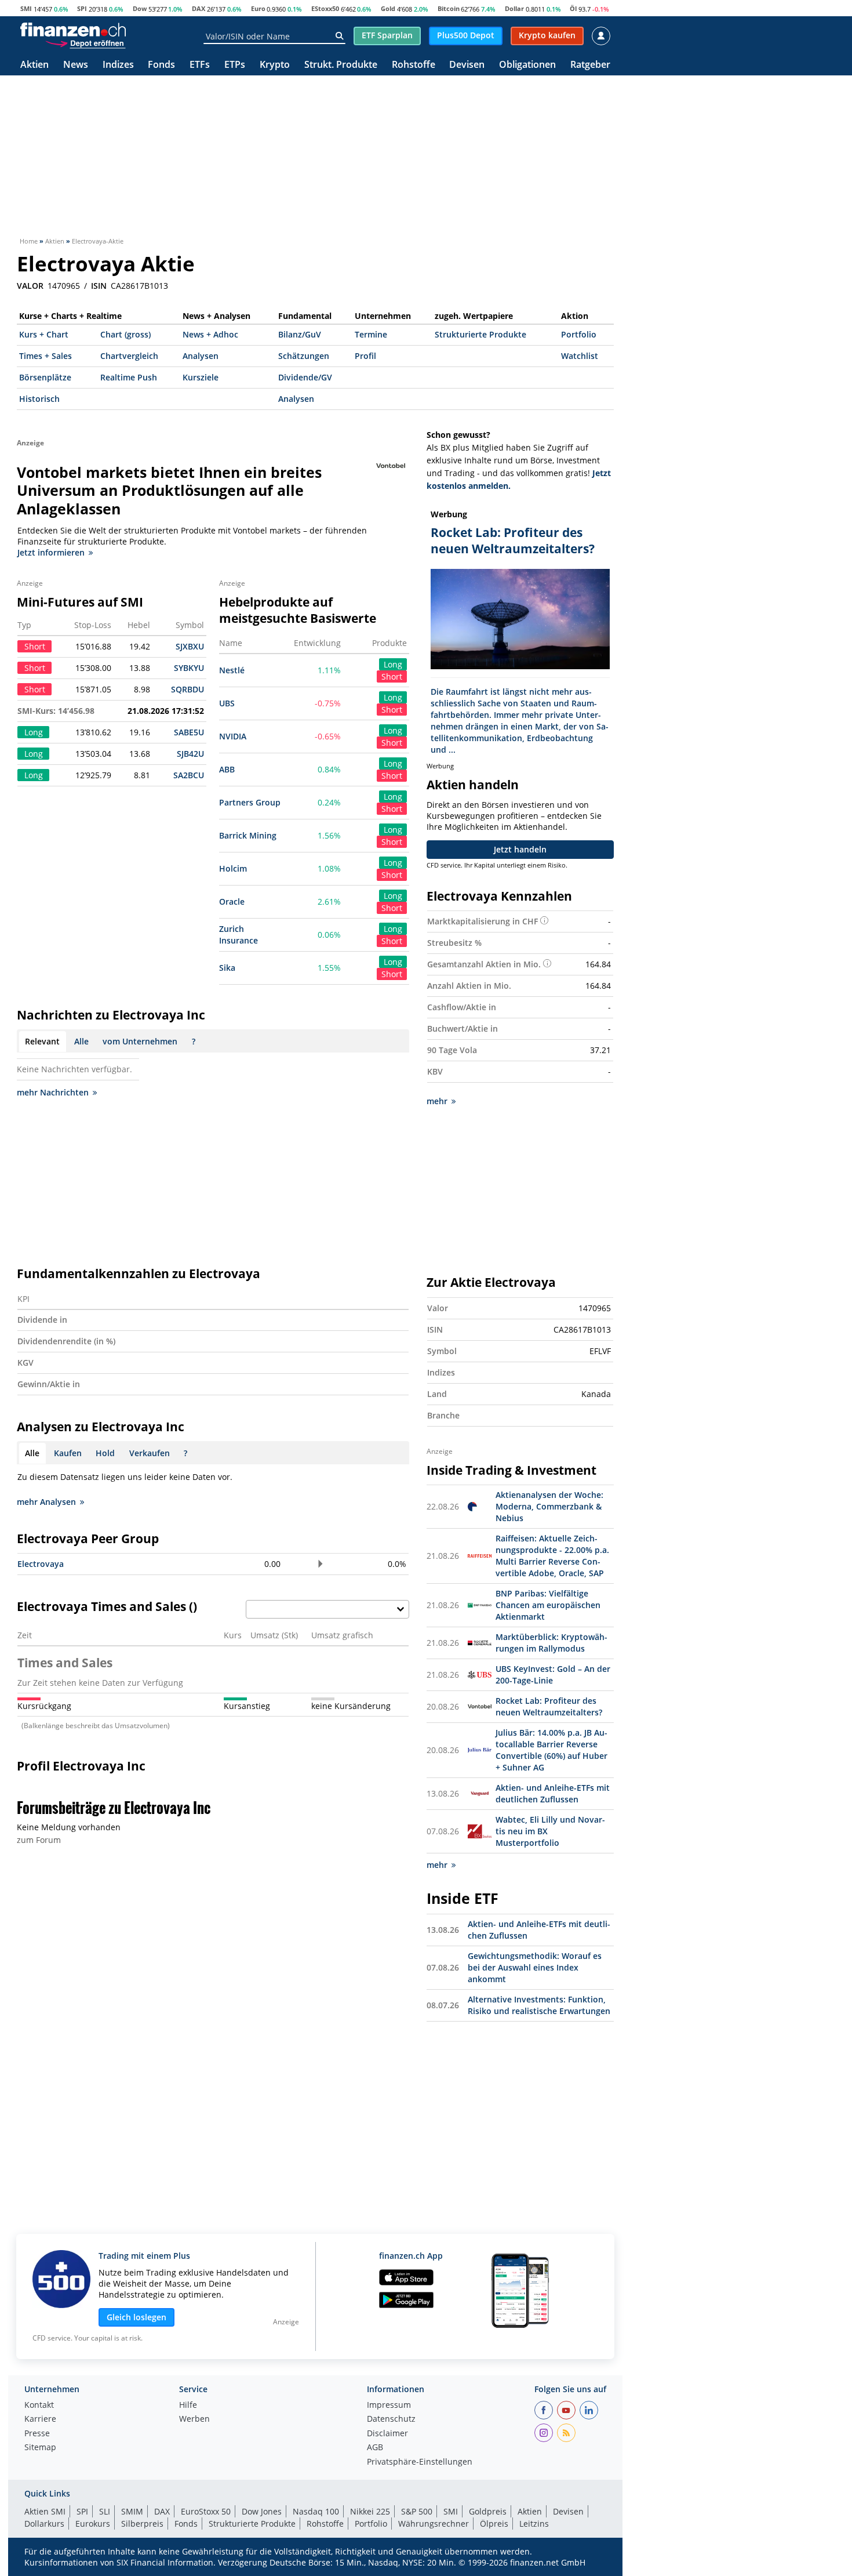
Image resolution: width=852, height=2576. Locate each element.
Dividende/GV (305, 377)
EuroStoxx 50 (206, 2511)
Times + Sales (45, 356)
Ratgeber (590, 65)
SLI (105, 2511)
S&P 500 (417, 2511)
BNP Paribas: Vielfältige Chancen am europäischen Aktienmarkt (548, 1605)
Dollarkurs (44, 2524)
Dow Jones (262, 2511)
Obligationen (527, 65)
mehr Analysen (46, 1502)
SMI (26, 8)
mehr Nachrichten (53, 1092)
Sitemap (40, 2448)
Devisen (467, 65)
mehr (437, 1101)
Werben (194, 2419)
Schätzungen (304, 356)
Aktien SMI (45, 2511)
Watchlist (580, 356)
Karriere (40, 2419)
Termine (371, 334)
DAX (199, 8)
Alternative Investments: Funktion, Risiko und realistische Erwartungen (539, 2005)
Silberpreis (142, 2524)
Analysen (201, 356)
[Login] (601, 36)
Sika (227, 968)
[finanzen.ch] (73, 30)
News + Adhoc (210, 334)
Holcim (233, 868)
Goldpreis (488, 2511)
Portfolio (579, 334)
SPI (82, 8)
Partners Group (250, 802)
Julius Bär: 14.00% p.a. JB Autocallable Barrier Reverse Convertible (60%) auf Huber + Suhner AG (551, 1750)
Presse (37, 2434)
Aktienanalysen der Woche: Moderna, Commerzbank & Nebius (549, 1506)
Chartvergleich (129, 356)
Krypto (275, 65)
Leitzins (534, 2524)
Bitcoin (449, 8)
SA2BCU (189, 775)
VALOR (30, 286)
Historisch (39, 399)
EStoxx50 (325, 8)
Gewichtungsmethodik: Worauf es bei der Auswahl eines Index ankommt (535, 1967)
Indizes (118, 65)
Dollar (514, 8)
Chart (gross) (125, 334)
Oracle (232, 901)
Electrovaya (41, 1564)
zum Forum (39, 1840)
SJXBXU (190, 646)
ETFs (200, 65)
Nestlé (232, 670)
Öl (573, 8)
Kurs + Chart (44, 334)
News (76, 65)
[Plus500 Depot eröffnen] (85, 43)
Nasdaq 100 (316, 2511)
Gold (388, 8)
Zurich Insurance (239, 935)
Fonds (161, 65)
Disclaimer (387, 2434)
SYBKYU (189, 668)
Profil (365, 356)
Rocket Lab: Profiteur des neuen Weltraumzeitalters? (549, 1706)
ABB (227, 769)
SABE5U (189, 732)
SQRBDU (187, 689)
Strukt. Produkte (341, 65)
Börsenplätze (45, 377)
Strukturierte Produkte (480, 334)
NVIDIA (233, 736)
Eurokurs (93, 2524)
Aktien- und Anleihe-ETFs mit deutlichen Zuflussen (553, 1793)
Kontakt (39, 2406)
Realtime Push (129, 377)
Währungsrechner (434, 2524)
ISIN (99, 286)
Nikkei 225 (370, 2511)
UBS (227, 703)
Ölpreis (494, 2524)
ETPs (235, 65)
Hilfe (188, 2406)
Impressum (389, 2406)
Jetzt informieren (51, 552)
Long (393, 664)
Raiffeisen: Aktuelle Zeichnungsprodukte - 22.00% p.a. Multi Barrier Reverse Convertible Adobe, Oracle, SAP (552, 1556)
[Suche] (339, 36)
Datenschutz (391, 2419)
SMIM (132, 2511)
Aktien (34, 65)
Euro (258, 8)
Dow (140, 8)
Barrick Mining (248, 835)
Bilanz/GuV (300, 334)
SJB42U (190, 754)
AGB (375, 2448)
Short (392, 676)
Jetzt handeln (520, 849)
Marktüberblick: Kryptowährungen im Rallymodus (551, 1643)
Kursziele (201, 377)
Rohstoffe (414, 65)
